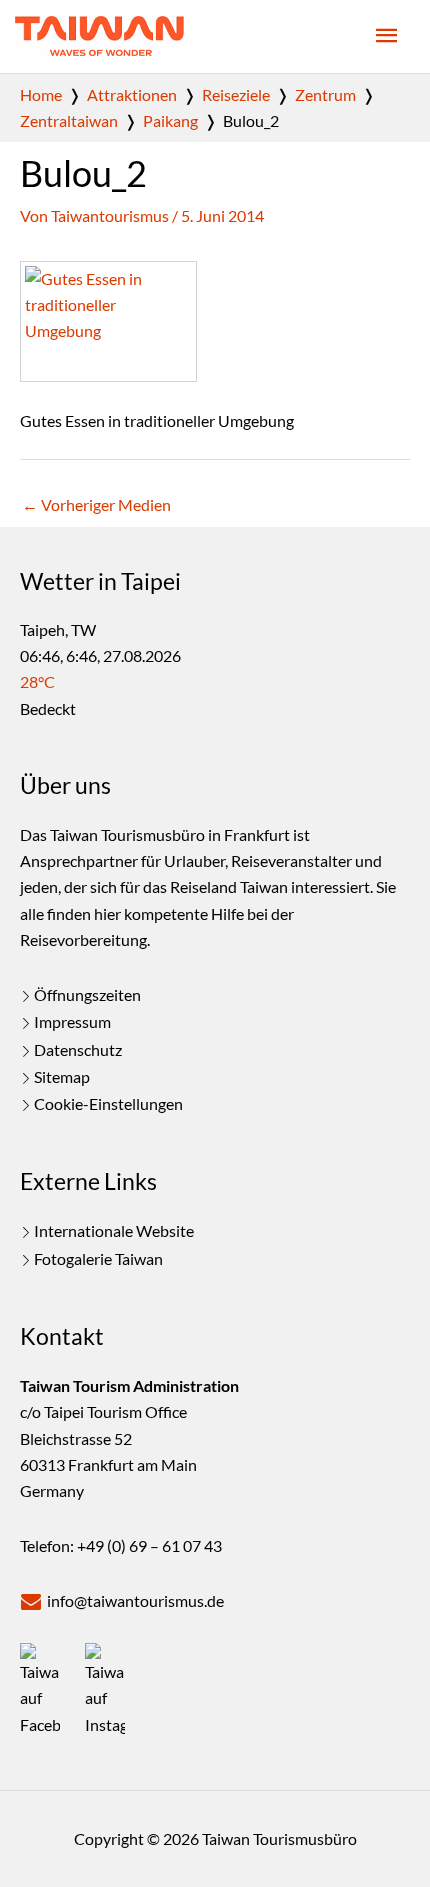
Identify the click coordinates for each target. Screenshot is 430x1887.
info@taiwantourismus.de (135, 1600)
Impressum (72, 1021)
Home (41, 94)
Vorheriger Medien (96, 504)
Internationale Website (114, 1230)
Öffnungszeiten (87, 994)
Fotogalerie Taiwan (98, 1258)
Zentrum (325, 94)
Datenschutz (78, 1049)
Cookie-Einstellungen (108, 1103)
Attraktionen (132, 94)
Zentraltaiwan (69, 120)
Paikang (170, 120)
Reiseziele (236, 94)
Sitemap (62, 1076)
